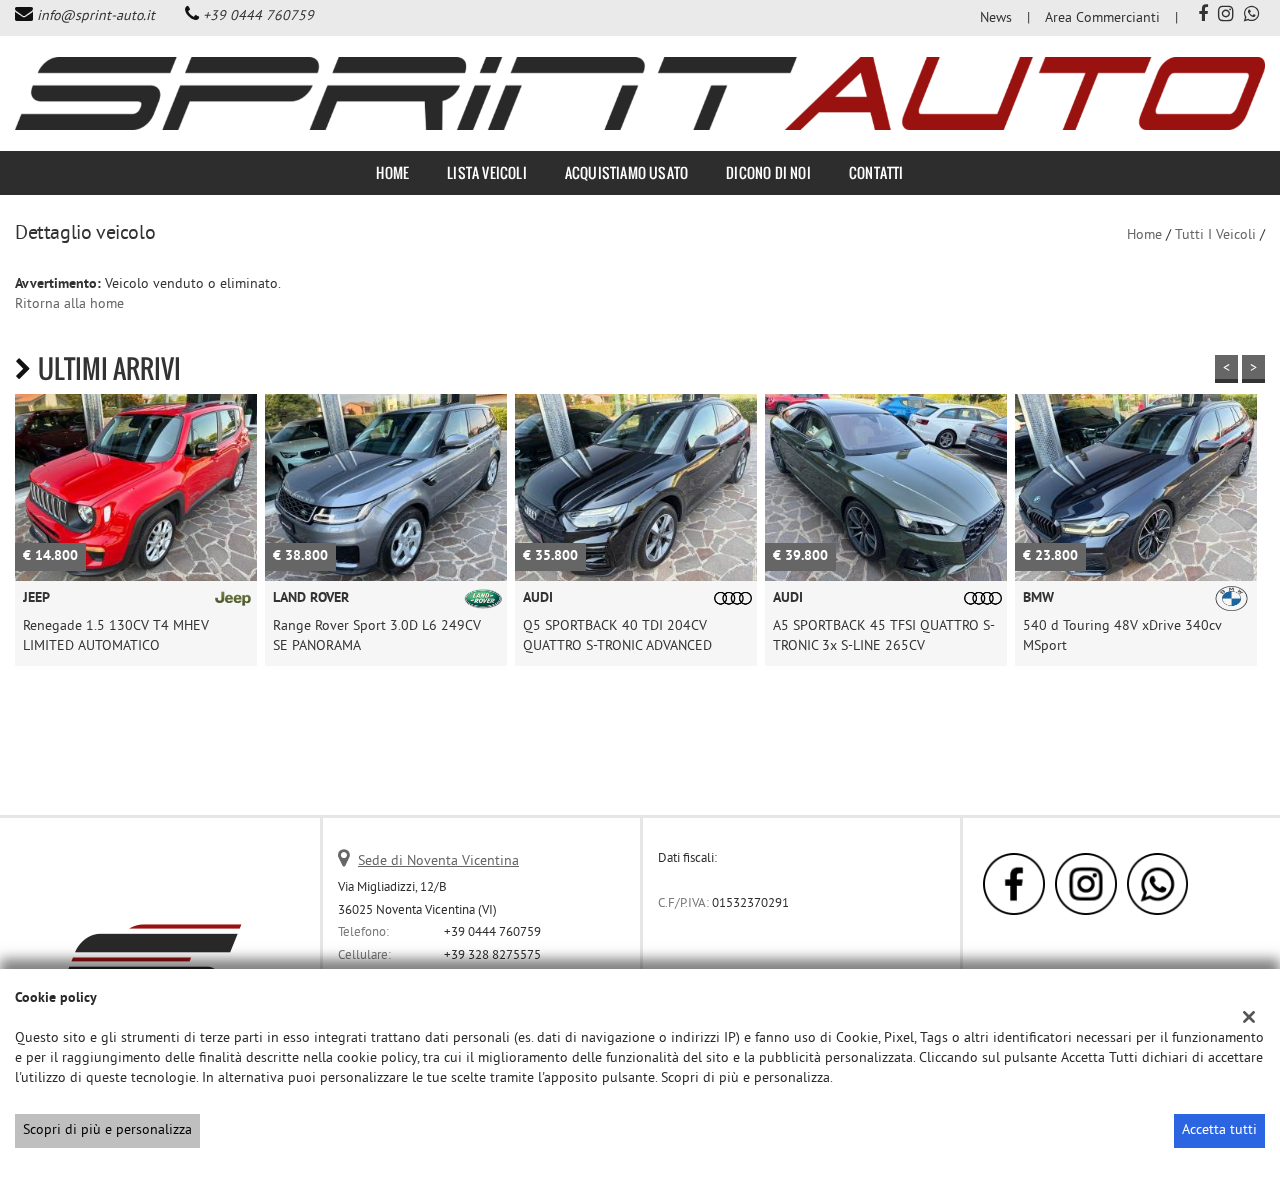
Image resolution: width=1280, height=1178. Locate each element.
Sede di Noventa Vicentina (438, 861)
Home (392, 172)
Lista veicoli (487, 172)
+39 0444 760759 (258, 16)
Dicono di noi (768, 172)
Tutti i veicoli (1215, 235)
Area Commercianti (1102, 18)
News (996, 18)
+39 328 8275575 (492, 955)
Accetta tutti (1219, 1130)
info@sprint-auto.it (96, 16)
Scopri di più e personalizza (107, 1130)
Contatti (876, 172)
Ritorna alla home (69, 304)
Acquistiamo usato (626, 172)
